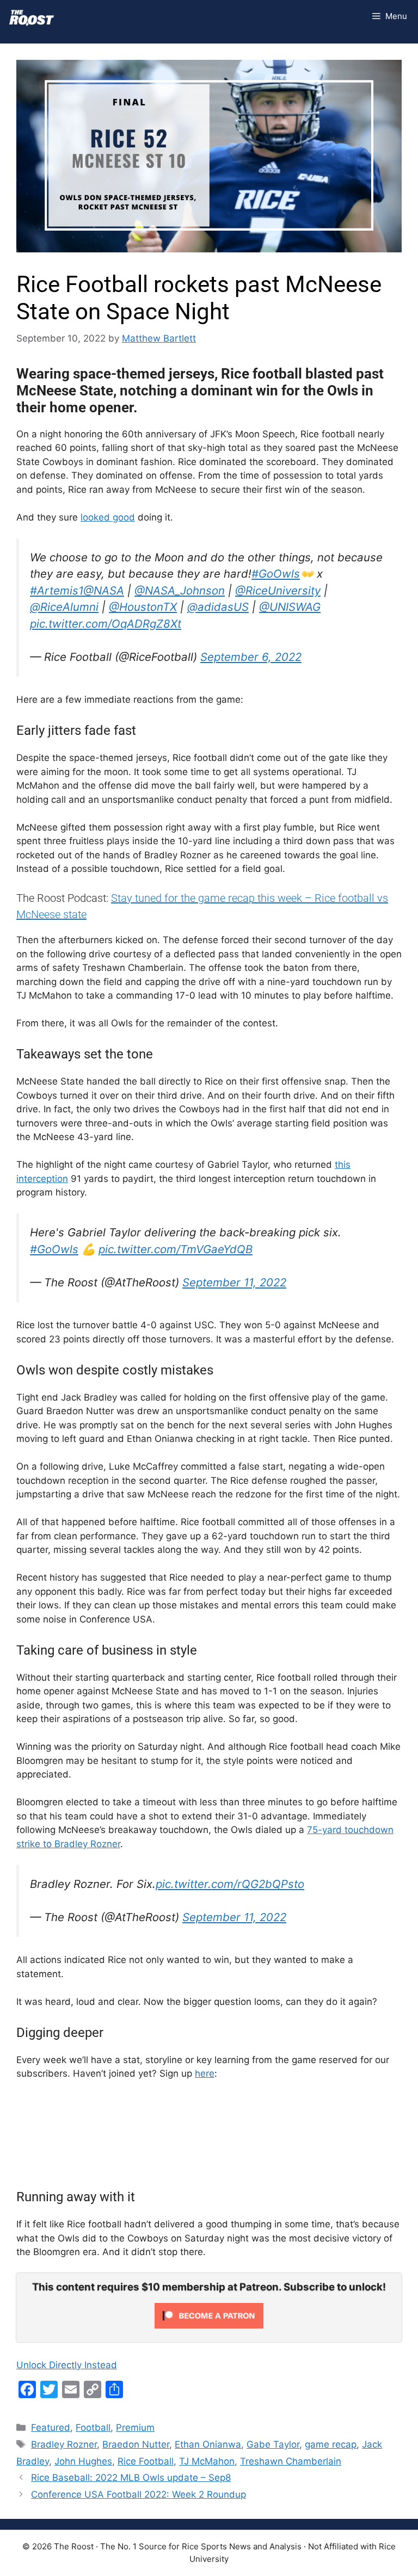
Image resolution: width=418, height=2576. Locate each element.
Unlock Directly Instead (67, 2365)
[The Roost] (32, 16)
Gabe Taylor (273, 2444)
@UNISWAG (290, 607)
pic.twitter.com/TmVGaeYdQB (176, 1249)
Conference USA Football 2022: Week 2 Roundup (139, 2494)
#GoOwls (276, 574)
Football (93, 2428)
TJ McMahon (207, 2461)
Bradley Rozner (64, 2444)
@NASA (104, 590)
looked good (108, 517)
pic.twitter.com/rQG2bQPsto (230, 1884)
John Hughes (83, 2461)
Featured (51, 2428)
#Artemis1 (57, 590)
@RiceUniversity (278, 590)
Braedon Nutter (136, 2444)
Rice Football (146, 2461)
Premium (135, 2428)
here (205, 2073)
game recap (331, 2444)
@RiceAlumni (64, 607)
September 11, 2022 (234, 1282)
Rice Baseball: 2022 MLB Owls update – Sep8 (131, 2478)
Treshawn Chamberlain (291, 2461)
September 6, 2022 (251, 657)
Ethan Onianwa (208, 2444)
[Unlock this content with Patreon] (209, 2325)
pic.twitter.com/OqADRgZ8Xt (106, 624)
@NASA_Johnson (180, 590)
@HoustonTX (143, 607)
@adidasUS (218, 607)
